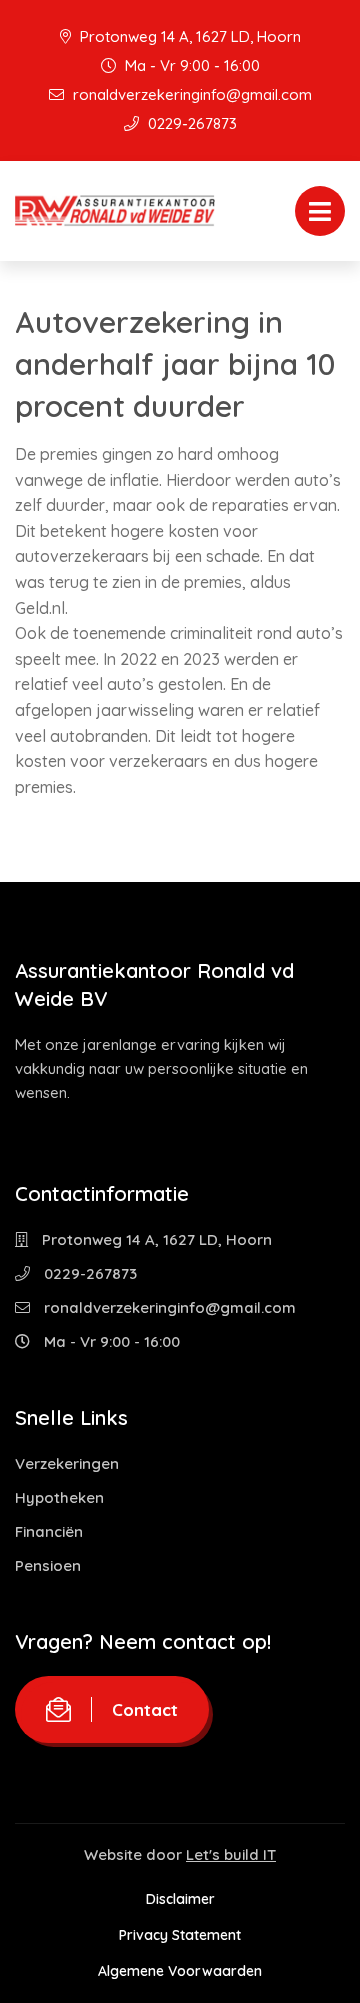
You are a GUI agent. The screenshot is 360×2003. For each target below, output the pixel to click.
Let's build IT (231, 1854)
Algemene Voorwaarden (180, 1971)
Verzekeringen (67, 1463)
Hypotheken (59, 1497)
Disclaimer (180, 1899)
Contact (145, 1709)
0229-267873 (190, 123)
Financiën (49, 1531)
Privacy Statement (180, 1935)
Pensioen (48, 1565)
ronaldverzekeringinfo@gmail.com (190, 94)
